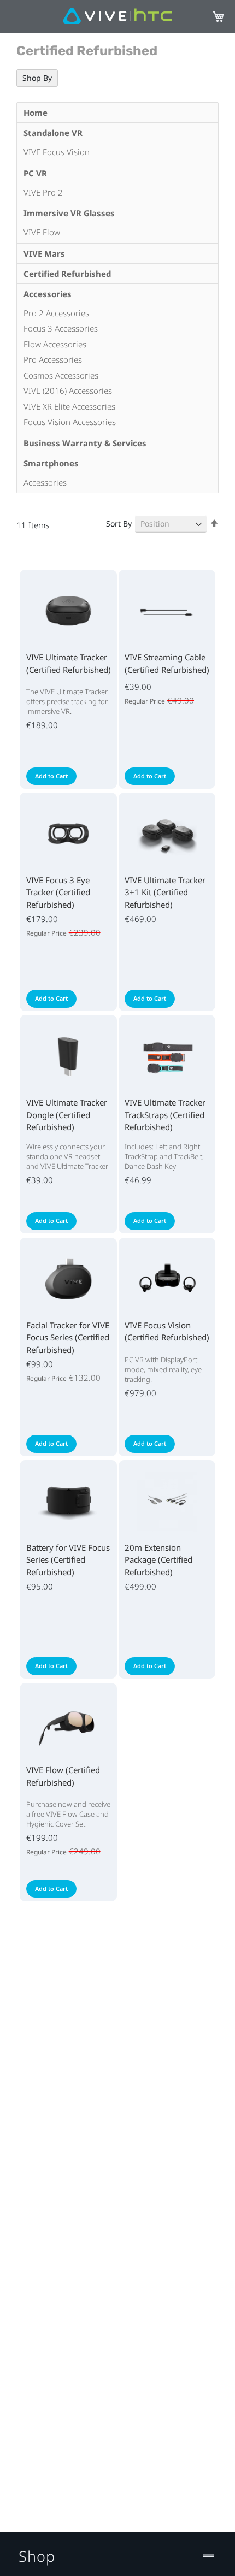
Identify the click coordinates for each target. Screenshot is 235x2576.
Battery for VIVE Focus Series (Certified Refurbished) (68, 1560)
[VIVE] (117, 17)
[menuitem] (117, 113)
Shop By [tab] (37, 78)
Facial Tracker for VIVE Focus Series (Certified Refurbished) (68, 1337)
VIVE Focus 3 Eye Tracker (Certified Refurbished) (58, 892)
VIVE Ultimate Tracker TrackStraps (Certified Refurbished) (165, 1115)
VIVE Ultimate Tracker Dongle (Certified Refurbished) (67, 1115)
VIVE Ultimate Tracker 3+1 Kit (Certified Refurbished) (165, 892)
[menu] (117, 298)
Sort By (119, 524)
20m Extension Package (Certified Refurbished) (158, 1560)
